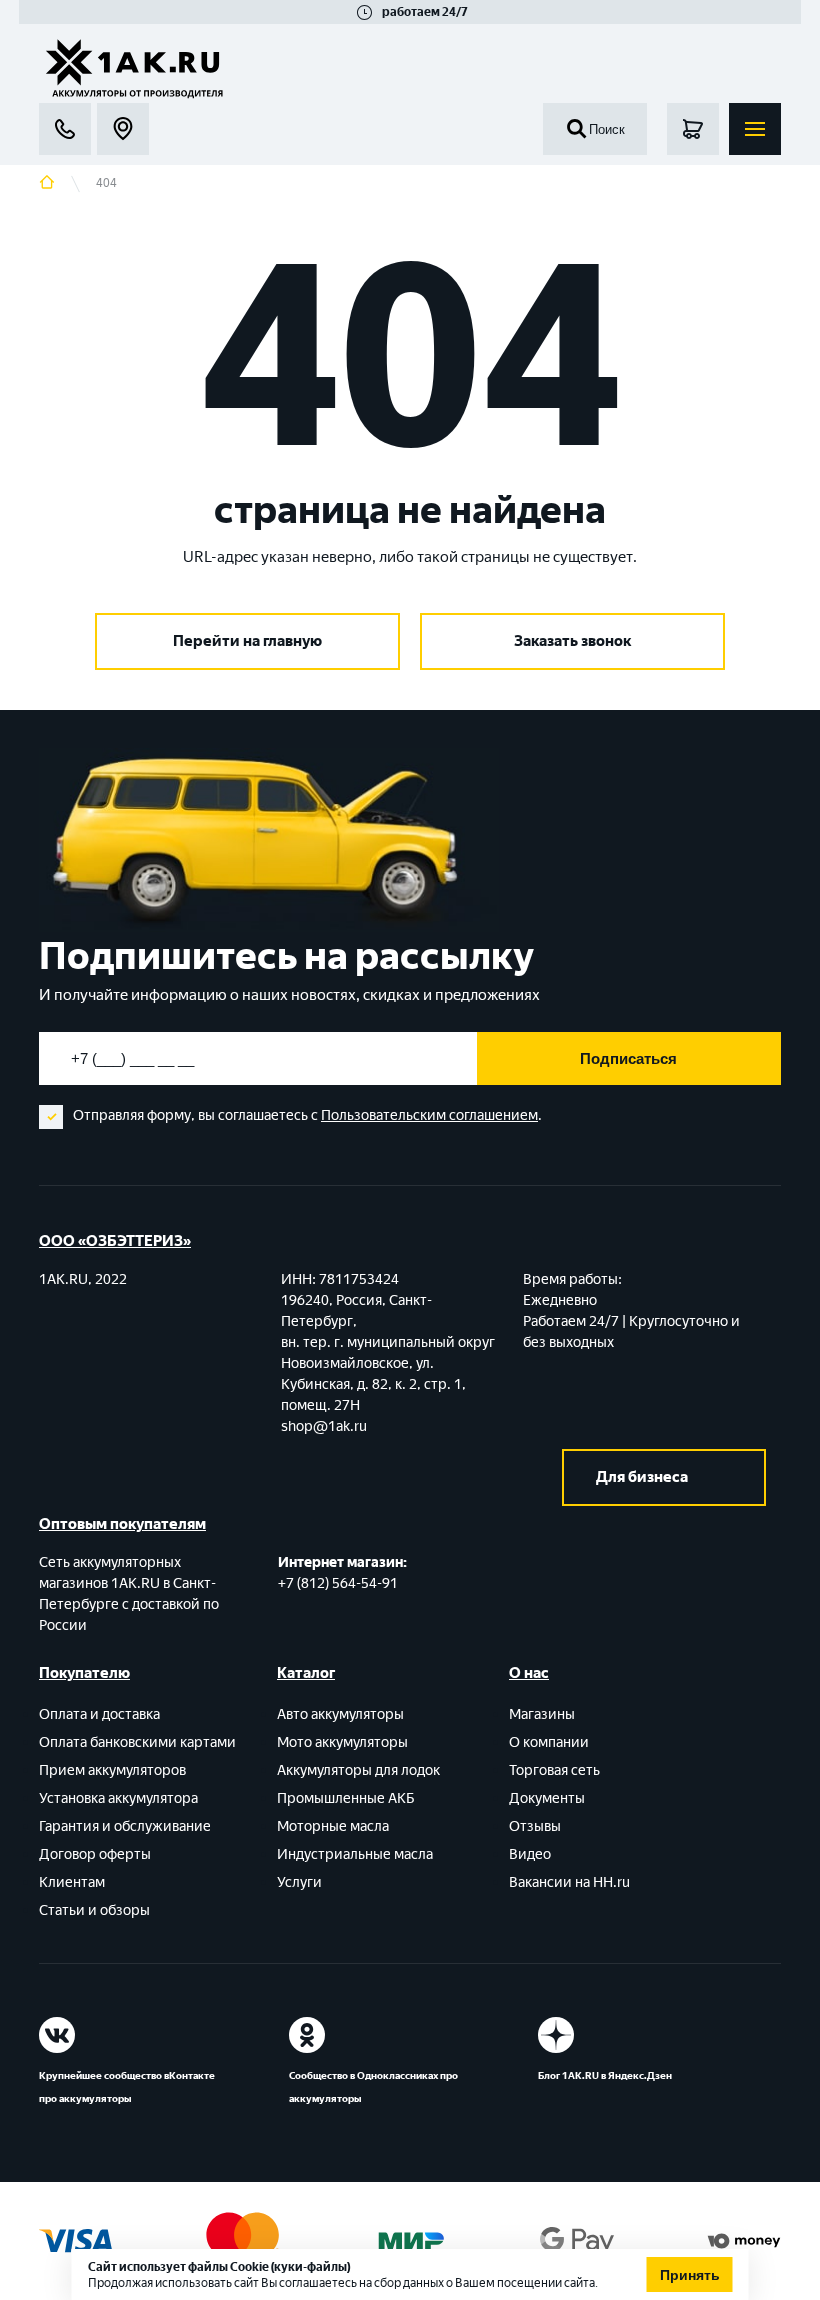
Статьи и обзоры (94, 1910)
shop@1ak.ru (324, 1426)
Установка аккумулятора (118, 1798)
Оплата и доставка (99, 1714)
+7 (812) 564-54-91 (338, 1583)
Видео (530, 1854)
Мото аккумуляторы (342, 1742)
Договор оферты (95, 1854)
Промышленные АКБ (346, 1798)
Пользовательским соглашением (429, 1115)
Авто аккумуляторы (340, 1714)
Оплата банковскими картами (137, 1742)
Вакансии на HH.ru (569, 1882)
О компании (549, 1742)
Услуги (299, 1882)
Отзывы (535, 1826)
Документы (547, 1798)
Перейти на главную (247, 641)
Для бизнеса (642, 1477)
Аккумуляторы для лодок (358, 1770)
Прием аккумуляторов (112, 1770)
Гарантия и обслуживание (125, 1826)
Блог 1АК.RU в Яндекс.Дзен (605, 2075)
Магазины (542, 1714)
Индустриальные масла (355, 1854)
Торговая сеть (554, 1770)
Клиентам (72, 1882)
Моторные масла (333, 1826)
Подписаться (628, 1058)
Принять (690, 2275)
